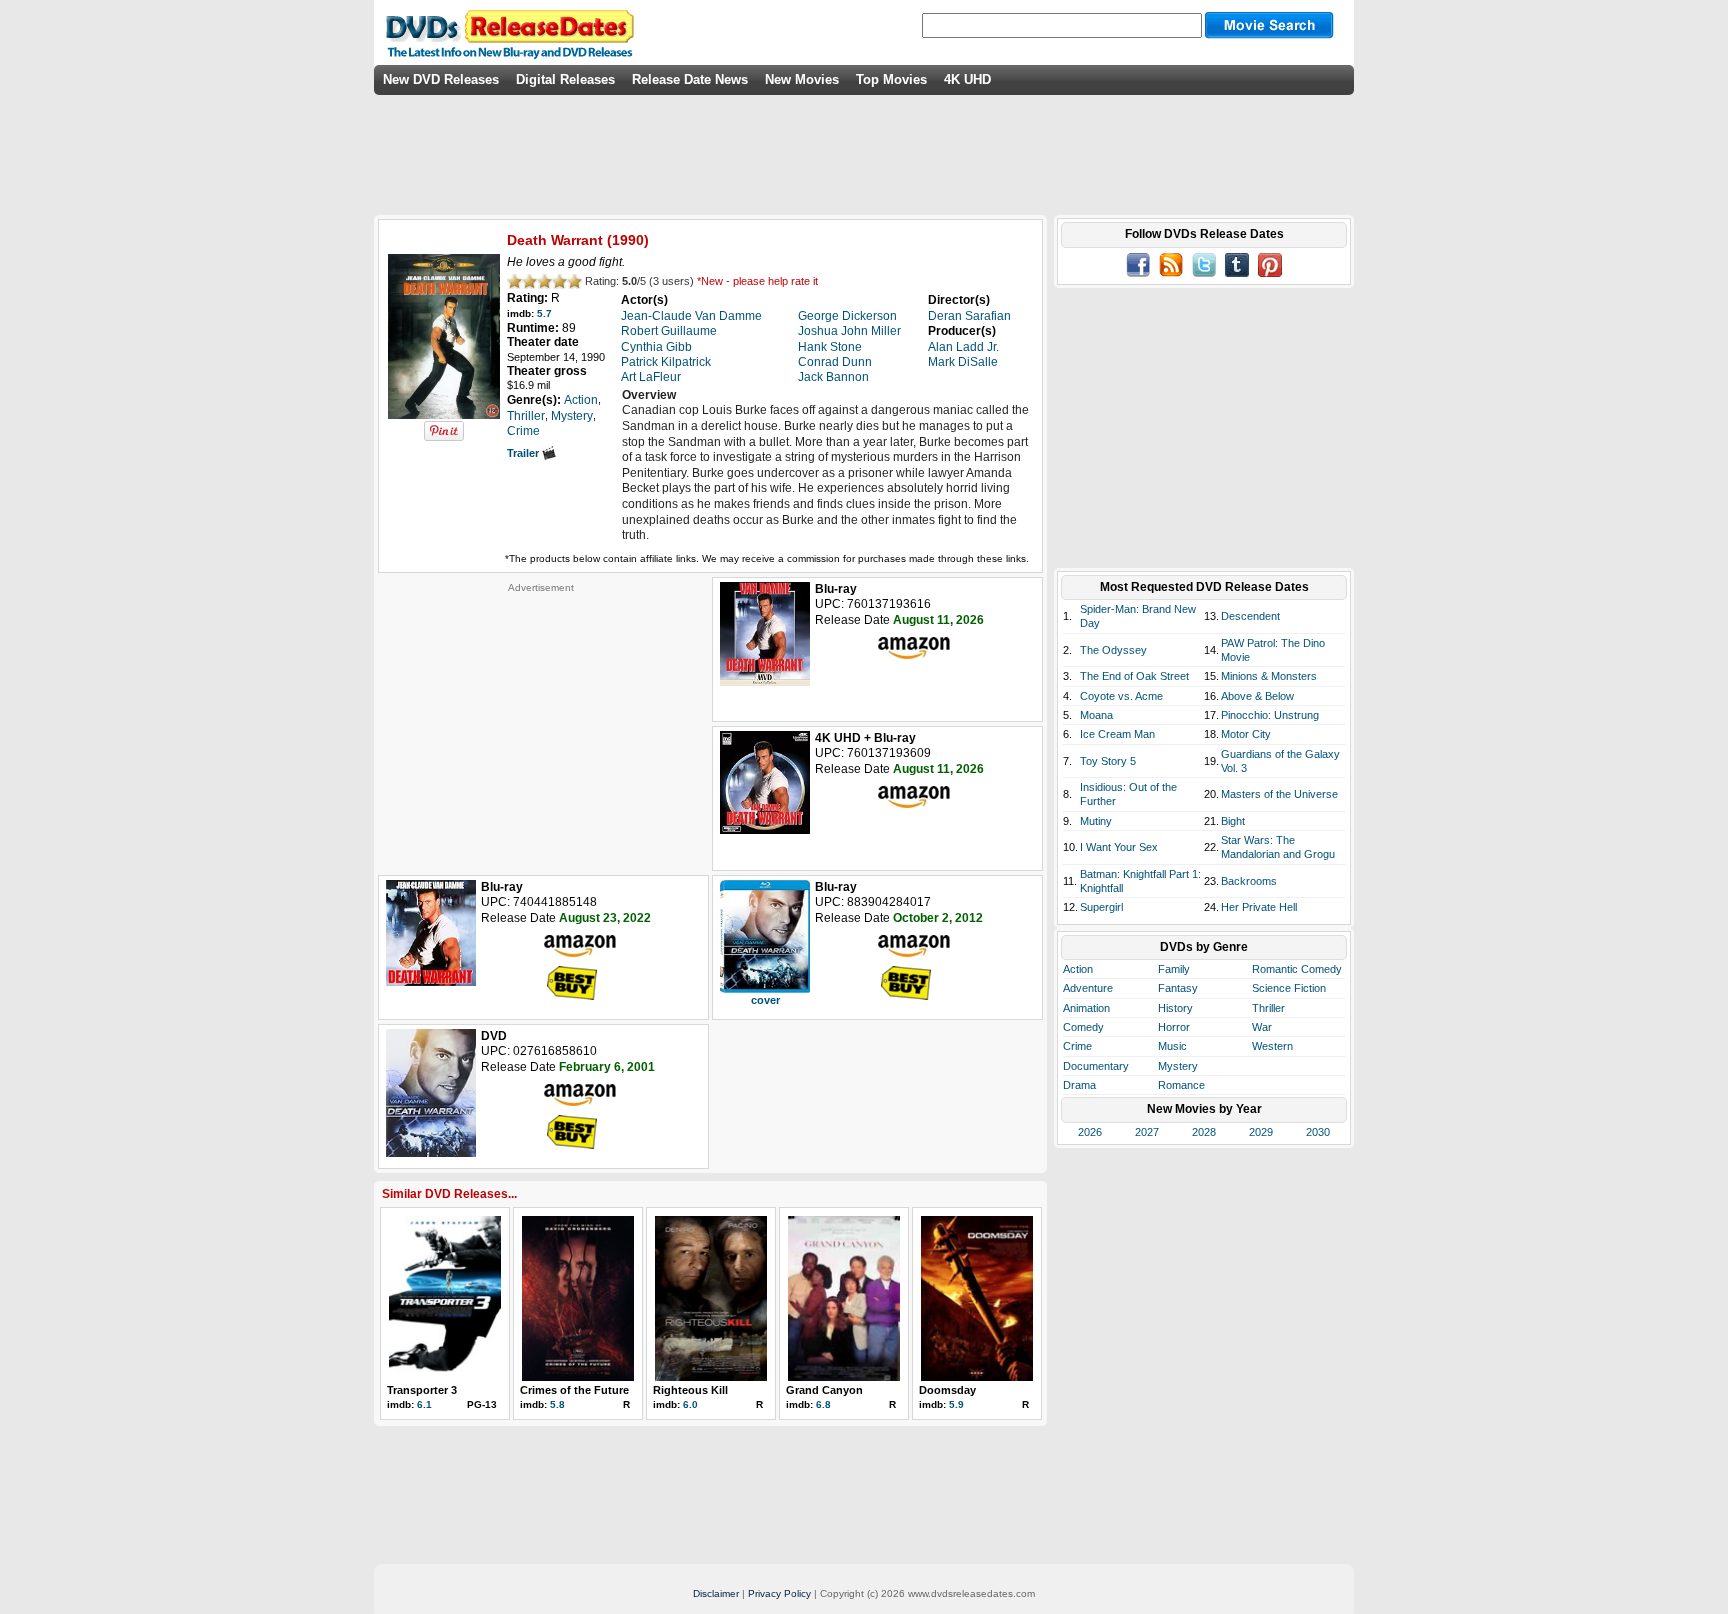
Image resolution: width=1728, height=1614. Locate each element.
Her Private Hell (1259, 907)
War (1262, 1027)
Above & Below (1257, 696)
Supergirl (1101, 907)
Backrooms (1249, 881)
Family (1174, 969)
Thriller (1268, 1008)
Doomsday (947, 1390)
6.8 (823, 1404)
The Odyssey (1113, 650)
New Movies (802, 79)
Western (1272, 1046)
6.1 (424, 1404)
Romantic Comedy (1297, 969)
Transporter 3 (422, 1390)
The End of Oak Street (1134, 676)
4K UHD (967, 79)
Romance (1181, 1085)
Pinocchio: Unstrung (1270, 715)
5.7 (544, 313)
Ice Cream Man (1117, 734)
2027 (1147, 1132)
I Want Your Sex (1119, 847)
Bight (1233, 821)
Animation (1086, 1008)
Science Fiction (1289, 988)
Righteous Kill (690, 1390)
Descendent (1250, 616)
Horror (1174, 1027)
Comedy (1083, 1027)
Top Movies (891, 79)
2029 (1261, 1132)
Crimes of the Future (574, 1390)
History (1175, 1008)
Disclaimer (716, 1593)
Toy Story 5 (1108, 761)
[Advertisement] (541, 719)
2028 (1204, 1132)
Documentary (1096, 1066)
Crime (1077, 1046)
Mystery (1178, 1066)
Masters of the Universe (1279, 794)
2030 (1318, 1132)
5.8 (557, 1404)
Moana (1096, 715)
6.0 (690, 1404)
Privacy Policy (779, 1593)
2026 (1090, 1132)
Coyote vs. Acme (1121, 696)
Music (1172, 1046)
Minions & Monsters (1269, 676)
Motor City (1246, 734)
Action (1078, 969)
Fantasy (1178, 988)
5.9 (956, 1404)
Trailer (524, 453)
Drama (1079, 1085)
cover (765, 1000)
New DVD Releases (441, 79)
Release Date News (690, 79)
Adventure (1088, 988)
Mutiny (1096, 821)
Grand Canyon (824, 1390)
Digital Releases (565, 79)
